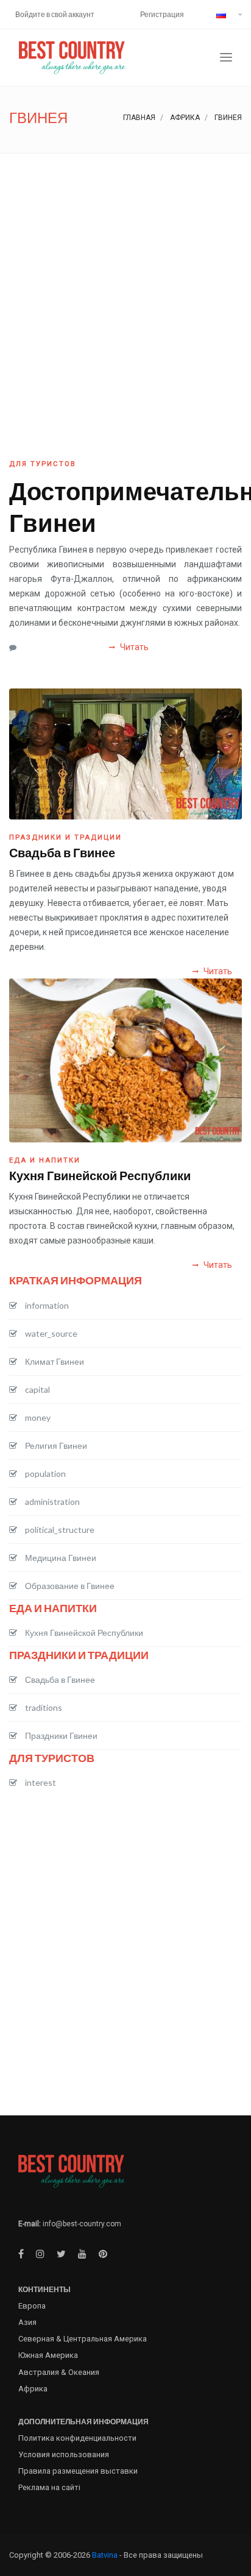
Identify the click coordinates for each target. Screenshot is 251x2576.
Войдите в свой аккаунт (55, 14)
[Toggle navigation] (226, 58)
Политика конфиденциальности (77, 2438)
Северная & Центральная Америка (83, 2339)
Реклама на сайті (49, 2487)
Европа (32, 2306)
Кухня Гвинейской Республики (100, 1175)
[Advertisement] (125, 285)
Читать (133, 647)
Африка (185, 118)
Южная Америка (48, 2355)
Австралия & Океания (59, 2372)
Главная (139, 118)
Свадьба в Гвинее (62, 852)
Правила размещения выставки (78, 2471)
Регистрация (162, 14)
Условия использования (64, 2454)
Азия (27, 2322)
